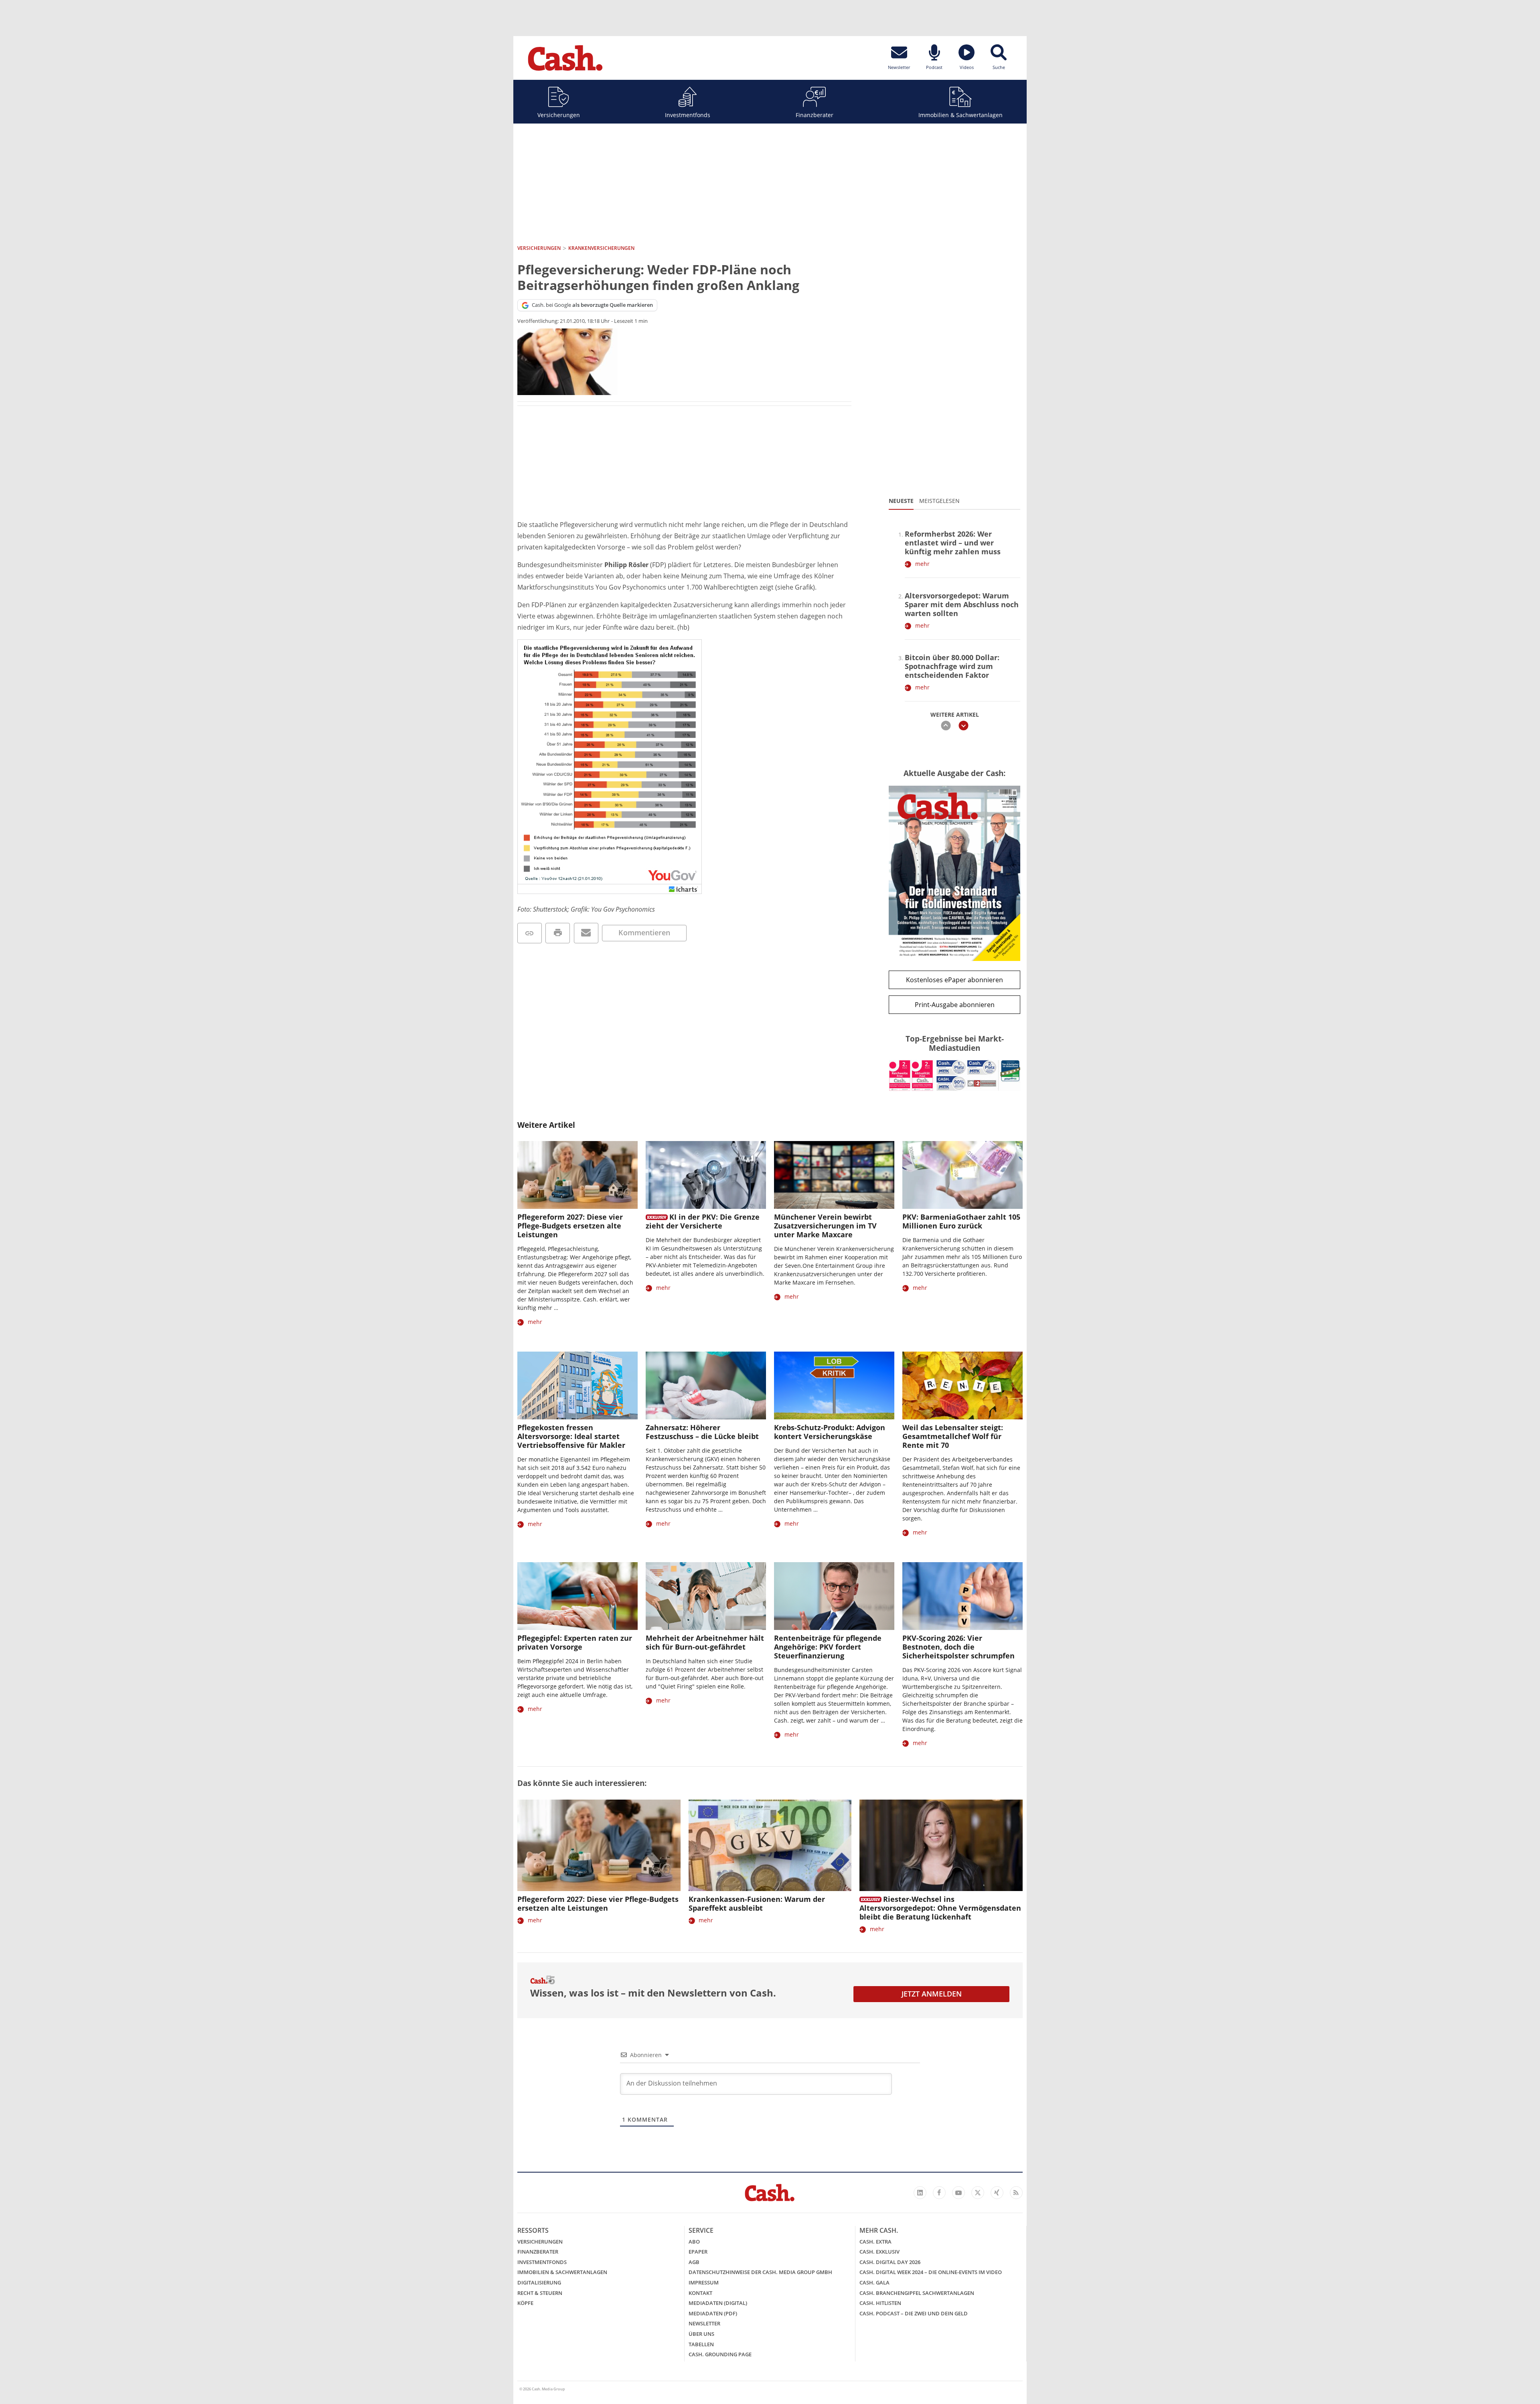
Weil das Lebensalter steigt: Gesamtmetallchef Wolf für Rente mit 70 (953, 1436)
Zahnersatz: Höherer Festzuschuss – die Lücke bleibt (702, 1432)
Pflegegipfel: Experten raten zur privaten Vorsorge (575, 1642)
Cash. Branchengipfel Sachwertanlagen (917, 2293)
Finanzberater (815, 115)
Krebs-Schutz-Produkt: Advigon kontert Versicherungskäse (830, 1432)
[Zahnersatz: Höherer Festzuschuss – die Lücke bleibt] (706, 1385)
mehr (922, 564)
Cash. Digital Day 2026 (890, 2262)
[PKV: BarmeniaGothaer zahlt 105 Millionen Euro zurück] (962, 1175)
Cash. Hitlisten (880, 2303)
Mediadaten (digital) (718, 2303)
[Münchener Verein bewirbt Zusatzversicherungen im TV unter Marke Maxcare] (834, 1175)
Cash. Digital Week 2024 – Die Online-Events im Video (931, 2272)
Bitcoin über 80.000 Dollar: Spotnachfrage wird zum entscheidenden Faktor (952, 666)
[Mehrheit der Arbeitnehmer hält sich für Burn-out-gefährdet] (706, 1596)
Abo (694, 2242)
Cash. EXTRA (875, 2242)
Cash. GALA (874, 2282)
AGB (694, 2262)
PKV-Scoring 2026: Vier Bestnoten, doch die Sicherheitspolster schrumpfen (958, 1647)
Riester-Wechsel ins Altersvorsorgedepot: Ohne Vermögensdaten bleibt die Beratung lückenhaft (940, 1908)
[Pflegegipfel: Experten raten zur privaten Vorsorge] (577, 1596)
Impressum (704, 2282)
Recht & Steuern (540, 2293)
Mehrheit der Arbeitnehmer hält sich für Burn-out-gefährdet (705, 1642)
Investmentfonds (688, 115)
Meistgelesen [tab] (939, 501)
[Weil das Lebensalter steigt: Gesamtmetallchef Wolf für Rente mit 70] (962, 1385)
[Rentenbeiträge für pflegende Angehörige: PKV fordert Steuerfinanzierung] (834, 1596)
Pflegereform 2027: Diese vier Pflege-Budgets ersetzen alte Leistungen (570, 1226)
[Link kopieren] (530, 933)
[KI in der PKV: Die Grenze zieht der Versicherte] (706, 1175)
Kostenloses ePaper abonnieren (954, 980)
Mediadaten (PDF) (713, 2313)
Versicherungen (559, 115)
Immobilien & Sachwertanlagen (960, 115)
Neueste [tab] (901, 501)
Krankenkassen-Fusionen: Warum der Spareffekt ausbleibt (757, 1903)
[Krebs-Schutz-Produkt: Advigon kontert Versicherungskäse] (834, 1385)
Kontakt (700, 2293)
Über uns (701, 2334)
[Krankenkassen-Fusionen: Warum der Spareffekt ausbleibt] (770, 1846)
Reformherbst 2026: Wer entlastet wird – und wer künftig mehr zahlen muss (953, 543)
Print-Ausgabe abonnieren (955, 1005)
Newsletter (704, 2323)
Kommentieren (644, 932)
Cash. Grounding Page (720, 2354)
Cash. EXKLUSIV (879, 2252)
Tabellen (701, 2344)
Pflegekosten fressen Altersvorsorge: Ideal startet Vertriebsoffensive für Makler (571, 1436)
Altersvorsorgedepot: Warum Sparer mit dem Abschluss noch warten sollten (962, 604)
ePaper (698, 2252)
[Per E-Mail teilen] (586, 933)
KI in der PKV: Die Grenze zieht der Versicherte (703, 1221)
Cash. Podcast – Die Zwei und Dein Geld (914, 2313)
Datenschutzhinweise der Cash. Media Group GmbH (760, 2272)
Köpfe (525, 2303)
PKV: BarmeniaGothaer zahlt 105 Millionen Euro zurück (961, 1221)
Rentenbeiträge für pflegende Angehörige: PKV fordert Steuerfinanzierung (828, 1647)
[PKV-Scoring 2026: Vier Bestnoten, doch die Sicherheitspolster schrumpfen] (962, 1596)
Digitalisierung (539, 2282)
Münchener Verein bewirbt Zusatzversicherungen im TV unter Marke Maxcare (825, 1226)
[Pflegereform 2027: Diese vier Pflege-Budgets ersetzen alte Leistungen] (577, 1175)
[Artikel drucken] (558, 933)
